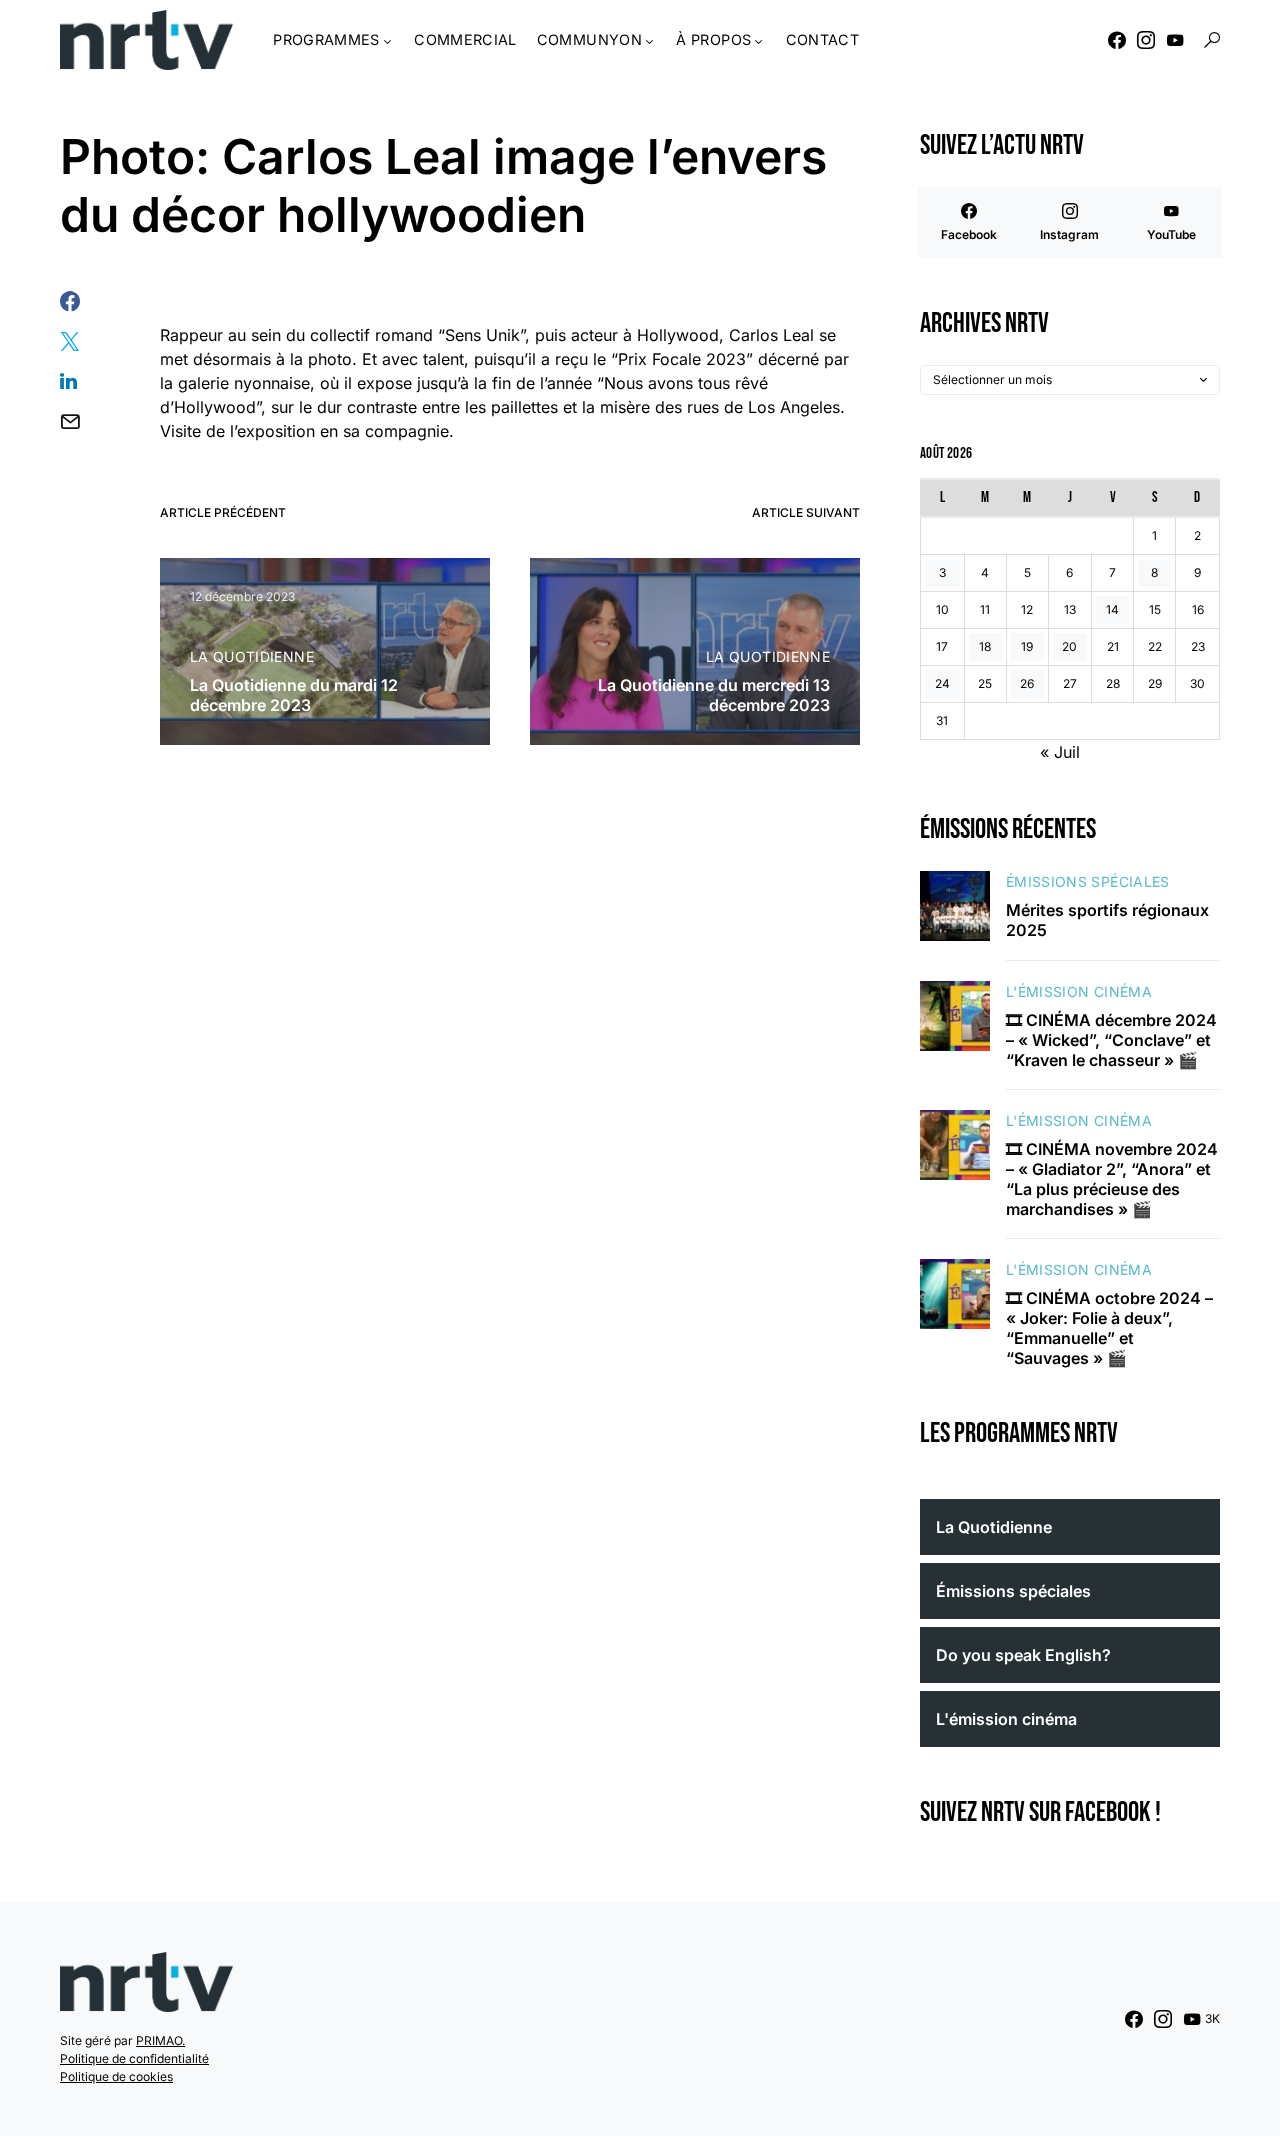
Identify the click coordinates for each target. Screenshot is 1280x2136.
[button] (1212, 40)
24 (942, 683)
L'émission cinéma (1079, 991)
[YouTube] (1175, 40)
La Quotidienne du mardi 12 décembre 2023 (294, 695)
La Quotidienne (252, 656)
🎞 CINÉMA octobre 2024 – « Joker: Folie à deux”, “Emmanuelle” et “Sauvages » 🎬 (1109, 1328)
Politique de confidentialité (134, 2058)
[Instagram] (1146, 40)
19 (1027, 646)
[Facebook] (1117, 40)
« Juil (1060, 752)
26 (1027, 683)
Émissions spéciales (1088, 881)
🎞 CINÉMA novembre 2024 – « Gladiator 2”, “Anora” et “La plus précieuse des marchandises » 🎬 (1112, 1179)
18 (985, 646)
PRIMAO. (160, 2040)
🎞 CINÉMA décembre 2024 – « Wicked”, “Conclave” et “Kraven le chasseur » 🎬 (1111, 1040)
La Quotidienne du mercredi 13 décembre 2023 (714, 695)
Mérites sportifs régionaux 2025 (1107, 920)
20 (1069, 646)
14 (1112, 609)
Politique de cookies (116, 2076)
